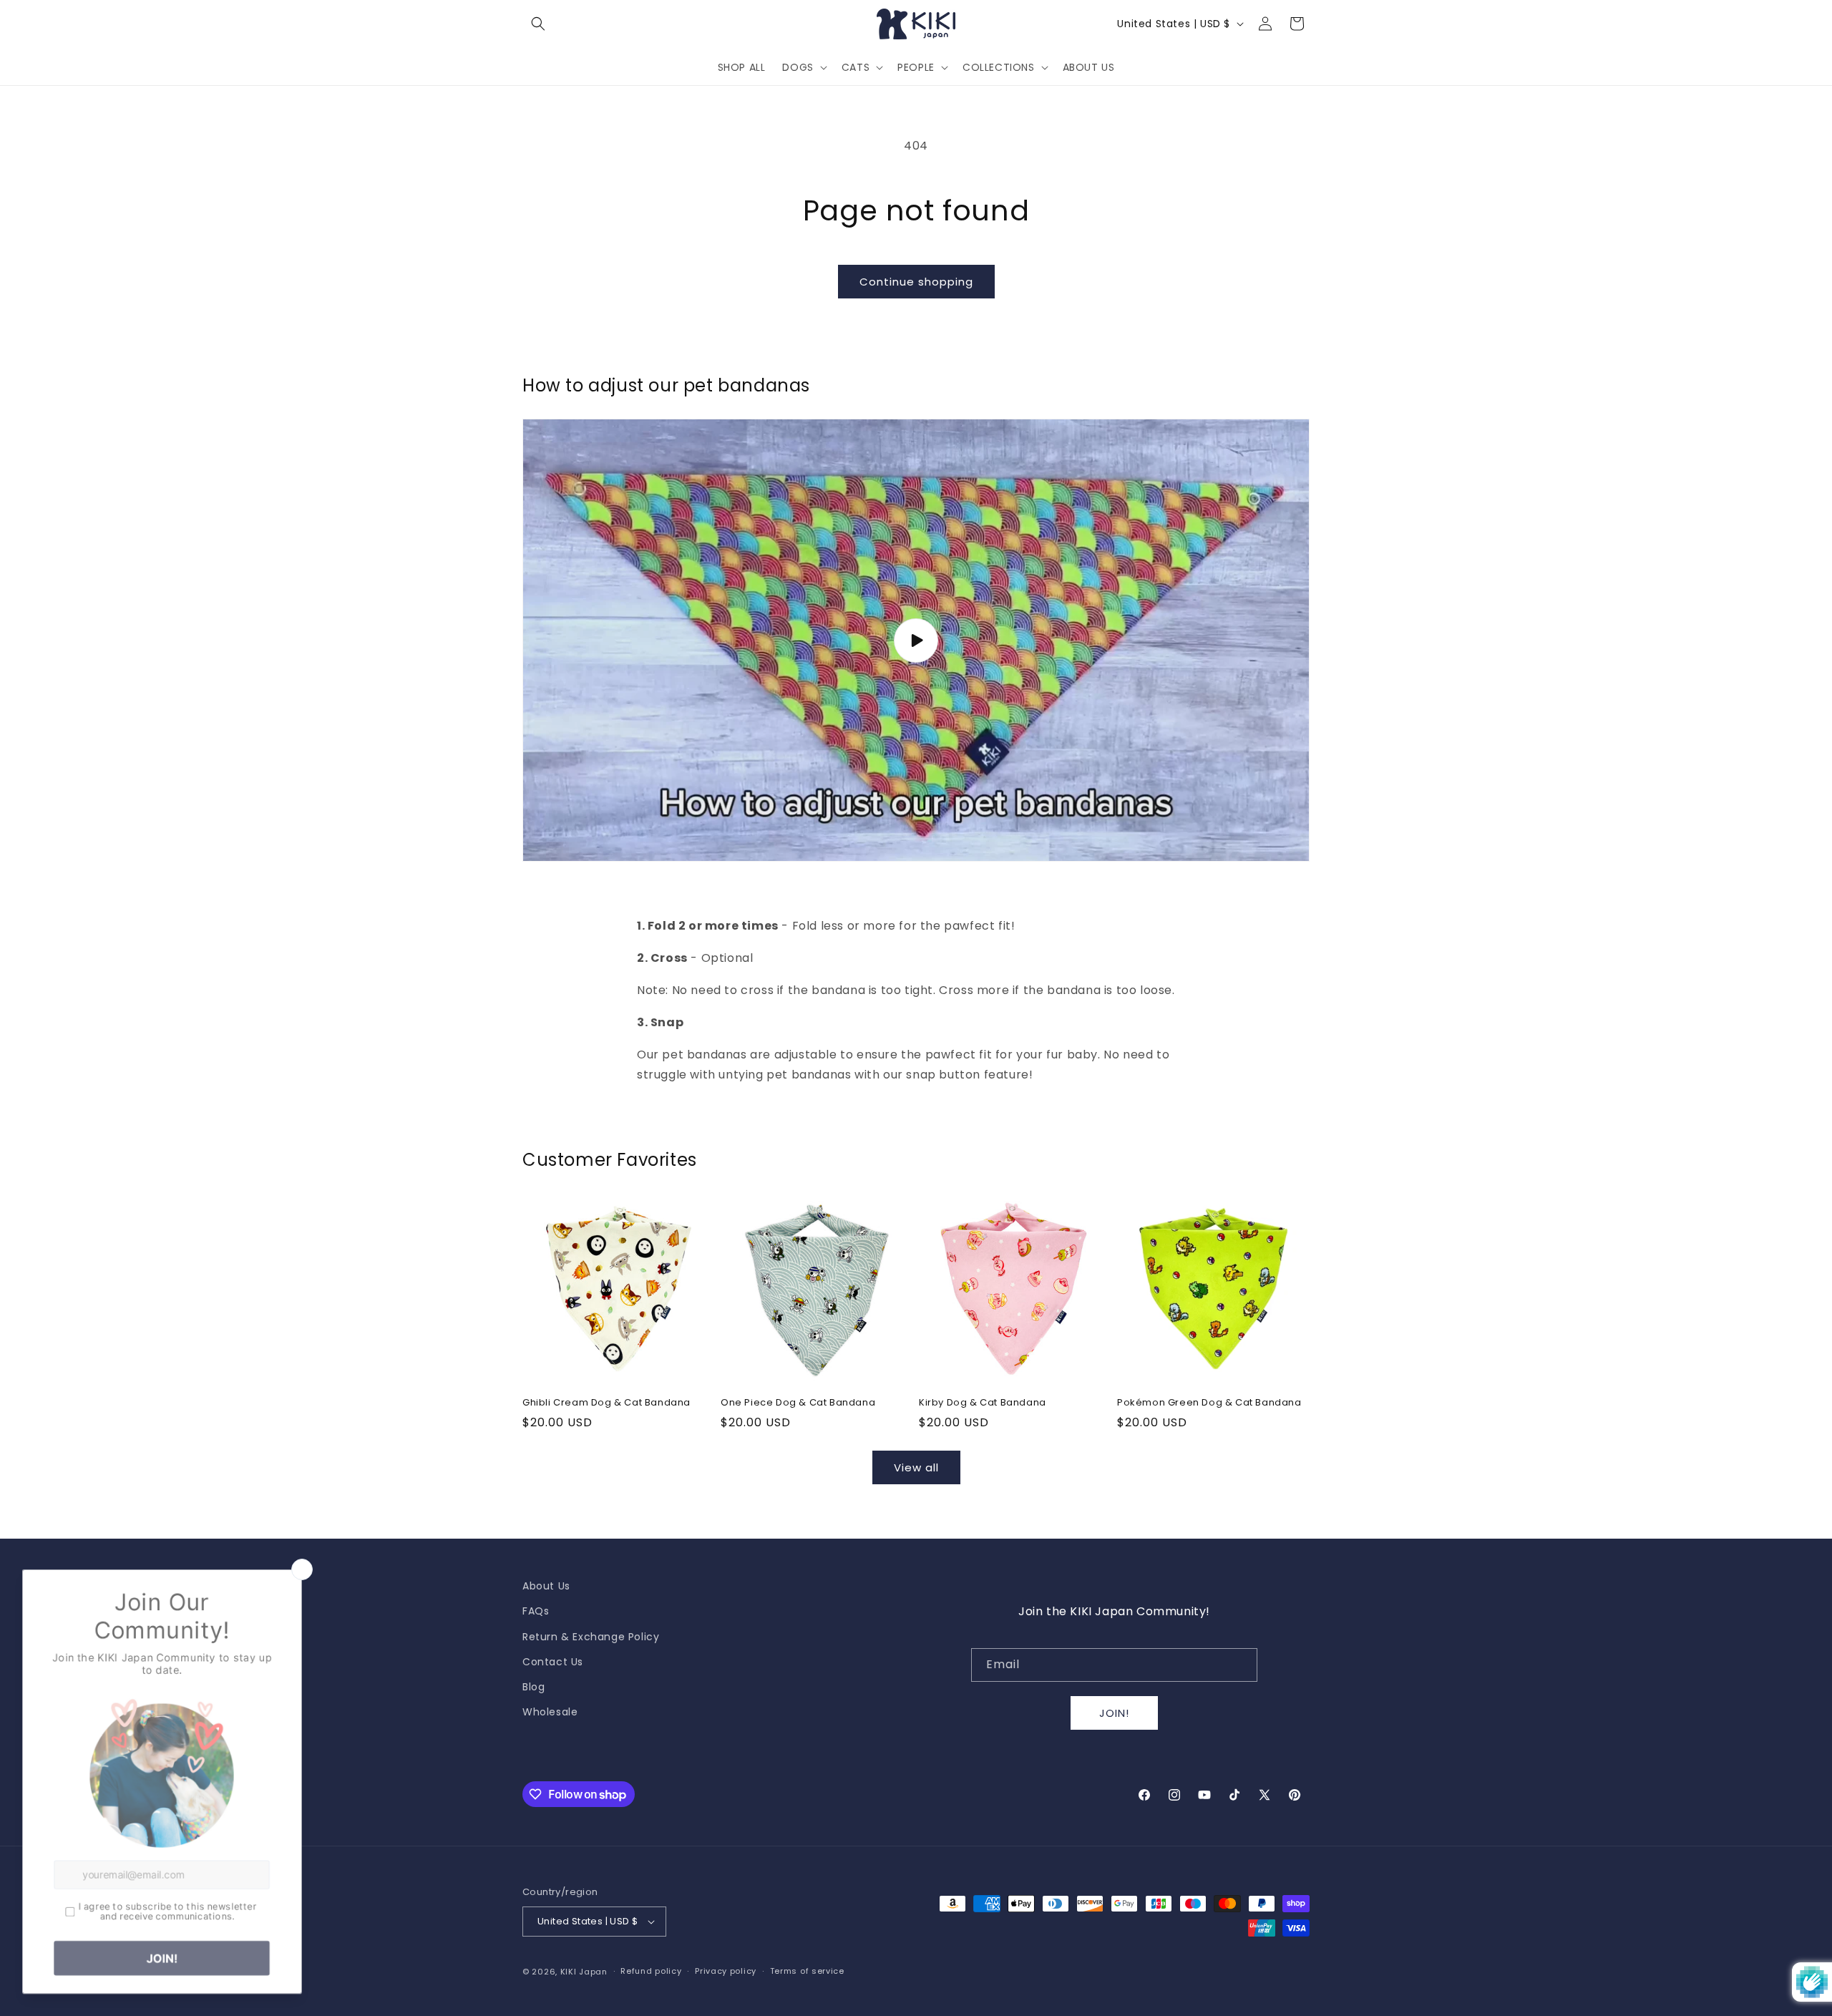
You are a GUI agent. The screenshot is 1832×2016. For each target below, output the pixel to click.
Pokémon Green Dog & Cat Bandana (1209, 1403)
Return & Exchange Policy (591, 1637)
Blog (533, 1687)
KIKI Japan (584, 1972)
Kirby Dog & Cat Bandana (983, 1403)
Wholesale (550, 1712)
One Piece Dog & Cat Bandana (798, 1403)
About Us (546, 1586)
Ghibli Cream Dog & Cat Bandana (606, 1403)
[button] (538, 24)
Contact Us (553, 1662)
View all (916, 1467)
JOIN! (1114, 1713)
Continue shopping (916, 282)
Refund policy (651, 1971)
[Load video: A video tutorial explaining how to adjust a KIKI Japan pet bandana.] (916, 641)
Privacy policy (726, 1971)
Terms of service (807, 1971)
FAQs (536, 1611)
